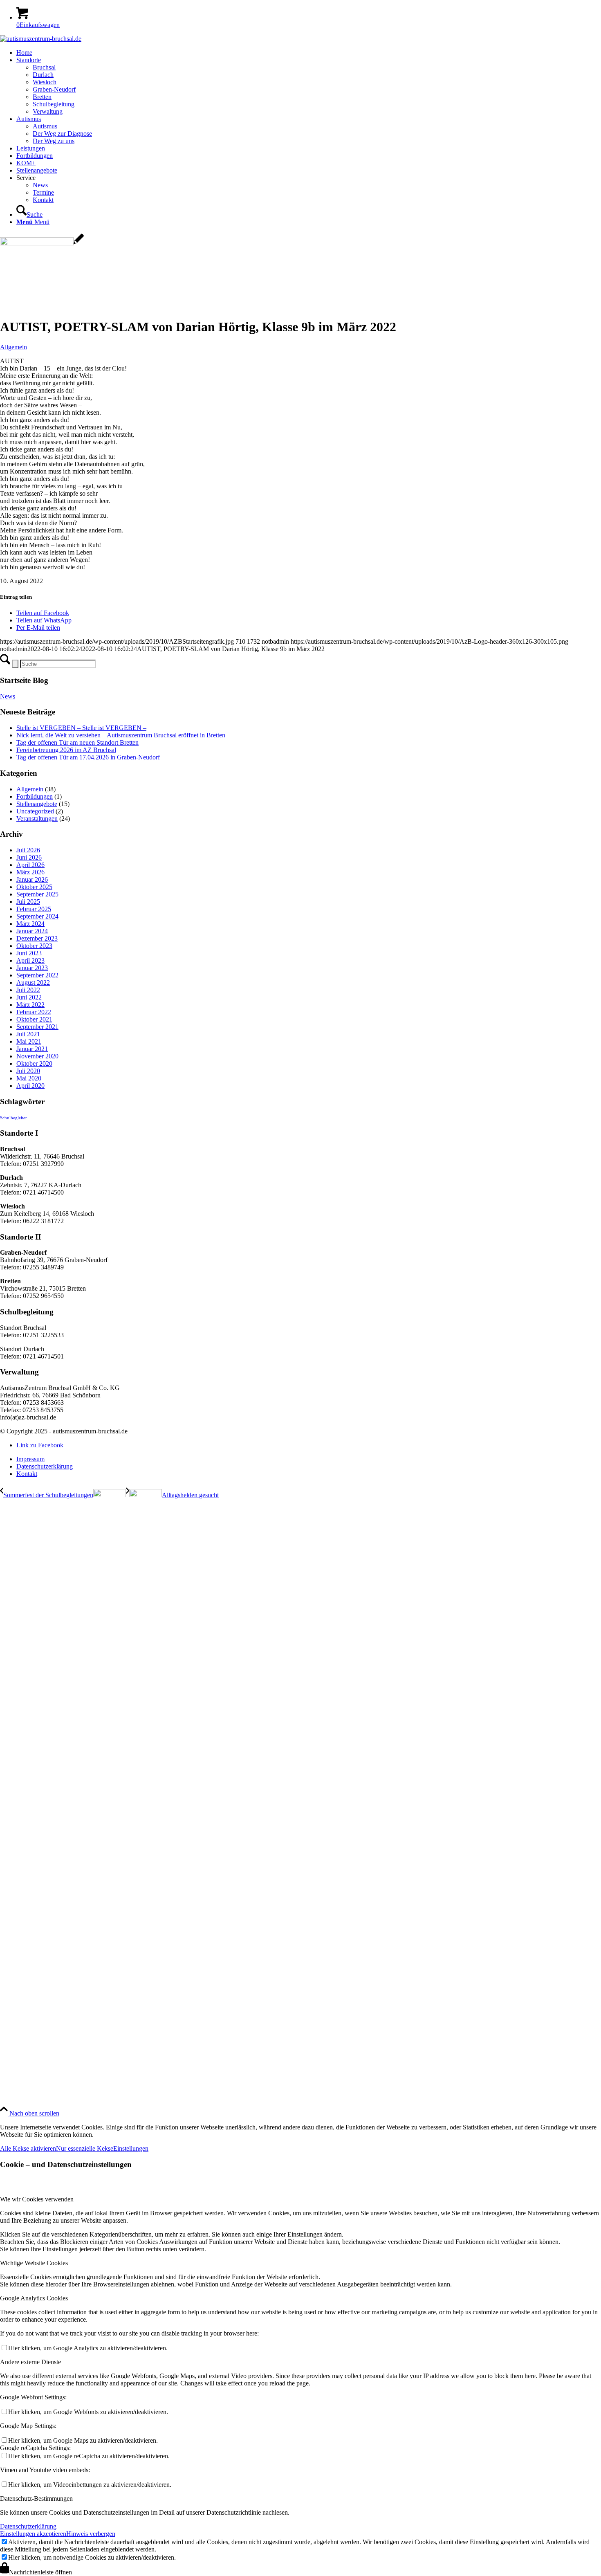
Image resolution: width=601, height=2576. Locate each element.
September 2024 (37, 916)
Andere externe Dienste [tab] (30, 2362)
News (8, 696)
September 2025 (37, 894)
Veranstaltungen (37, 819)
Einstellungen (131, 2148)
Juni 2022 (29, 997)
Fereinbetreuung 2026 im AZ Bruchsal (66, 750)
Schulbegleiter (13, 1118)
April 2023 (30, 960)
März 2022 (30, 1005)
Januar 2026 (32, 879)
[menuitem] (309, 53)
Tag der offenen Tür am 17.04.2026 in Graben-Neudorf (88, 757)
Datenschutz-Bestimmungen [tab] (36, 2499)
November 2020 (37, 1056)
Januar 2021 (32, 1049)
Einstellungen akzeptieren (33, 2534)
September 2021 (37, 1027)
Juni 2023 (29, 953)
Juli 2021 (28, 1034)
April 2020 (30, 1086)
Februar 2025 (34, 909)
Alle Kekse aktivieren (28, 2148)
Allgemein (13, 347)
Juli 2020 (28, 1071)
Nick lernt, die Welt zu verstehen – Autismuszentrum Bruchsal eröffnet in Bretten (121, 735)
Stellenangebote (37, 804)
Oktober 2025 (34, 887)
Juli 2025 (28, 902)
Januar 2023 (32, 968)
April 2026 (30, 865)
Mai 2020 (29, 1078)
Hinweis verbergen (91, 2534)
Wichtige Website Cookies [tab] (34, 2263)
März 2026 (30, 872)
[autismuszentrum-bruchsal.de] (41, 39)
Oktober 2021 (34, 1019)
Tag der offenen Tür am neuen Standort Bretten (77, 742)
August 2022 (33, 983)
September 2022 (37, 975)
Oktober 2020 (34, 1063)
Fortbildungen (35, 796)
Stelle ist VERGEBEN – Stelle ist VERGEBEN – (81, 728)
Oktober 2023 (34, 946)
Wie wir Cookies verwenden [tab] (37, 2199)
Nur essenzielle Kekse (85, 2148)
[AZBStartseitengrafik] (42, 243)
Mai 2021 (29, 1041)
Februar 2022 (34, 1012)
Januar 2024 (32, 931)
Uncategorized (35, 811)
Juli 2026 (28, 850)
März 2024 (30, 924)
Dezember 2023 (37, 938)
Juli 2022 (28, 990)
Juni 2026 (29, 857)
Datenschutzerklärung (28, 2526)
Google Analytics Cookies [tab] (34, 2298)
